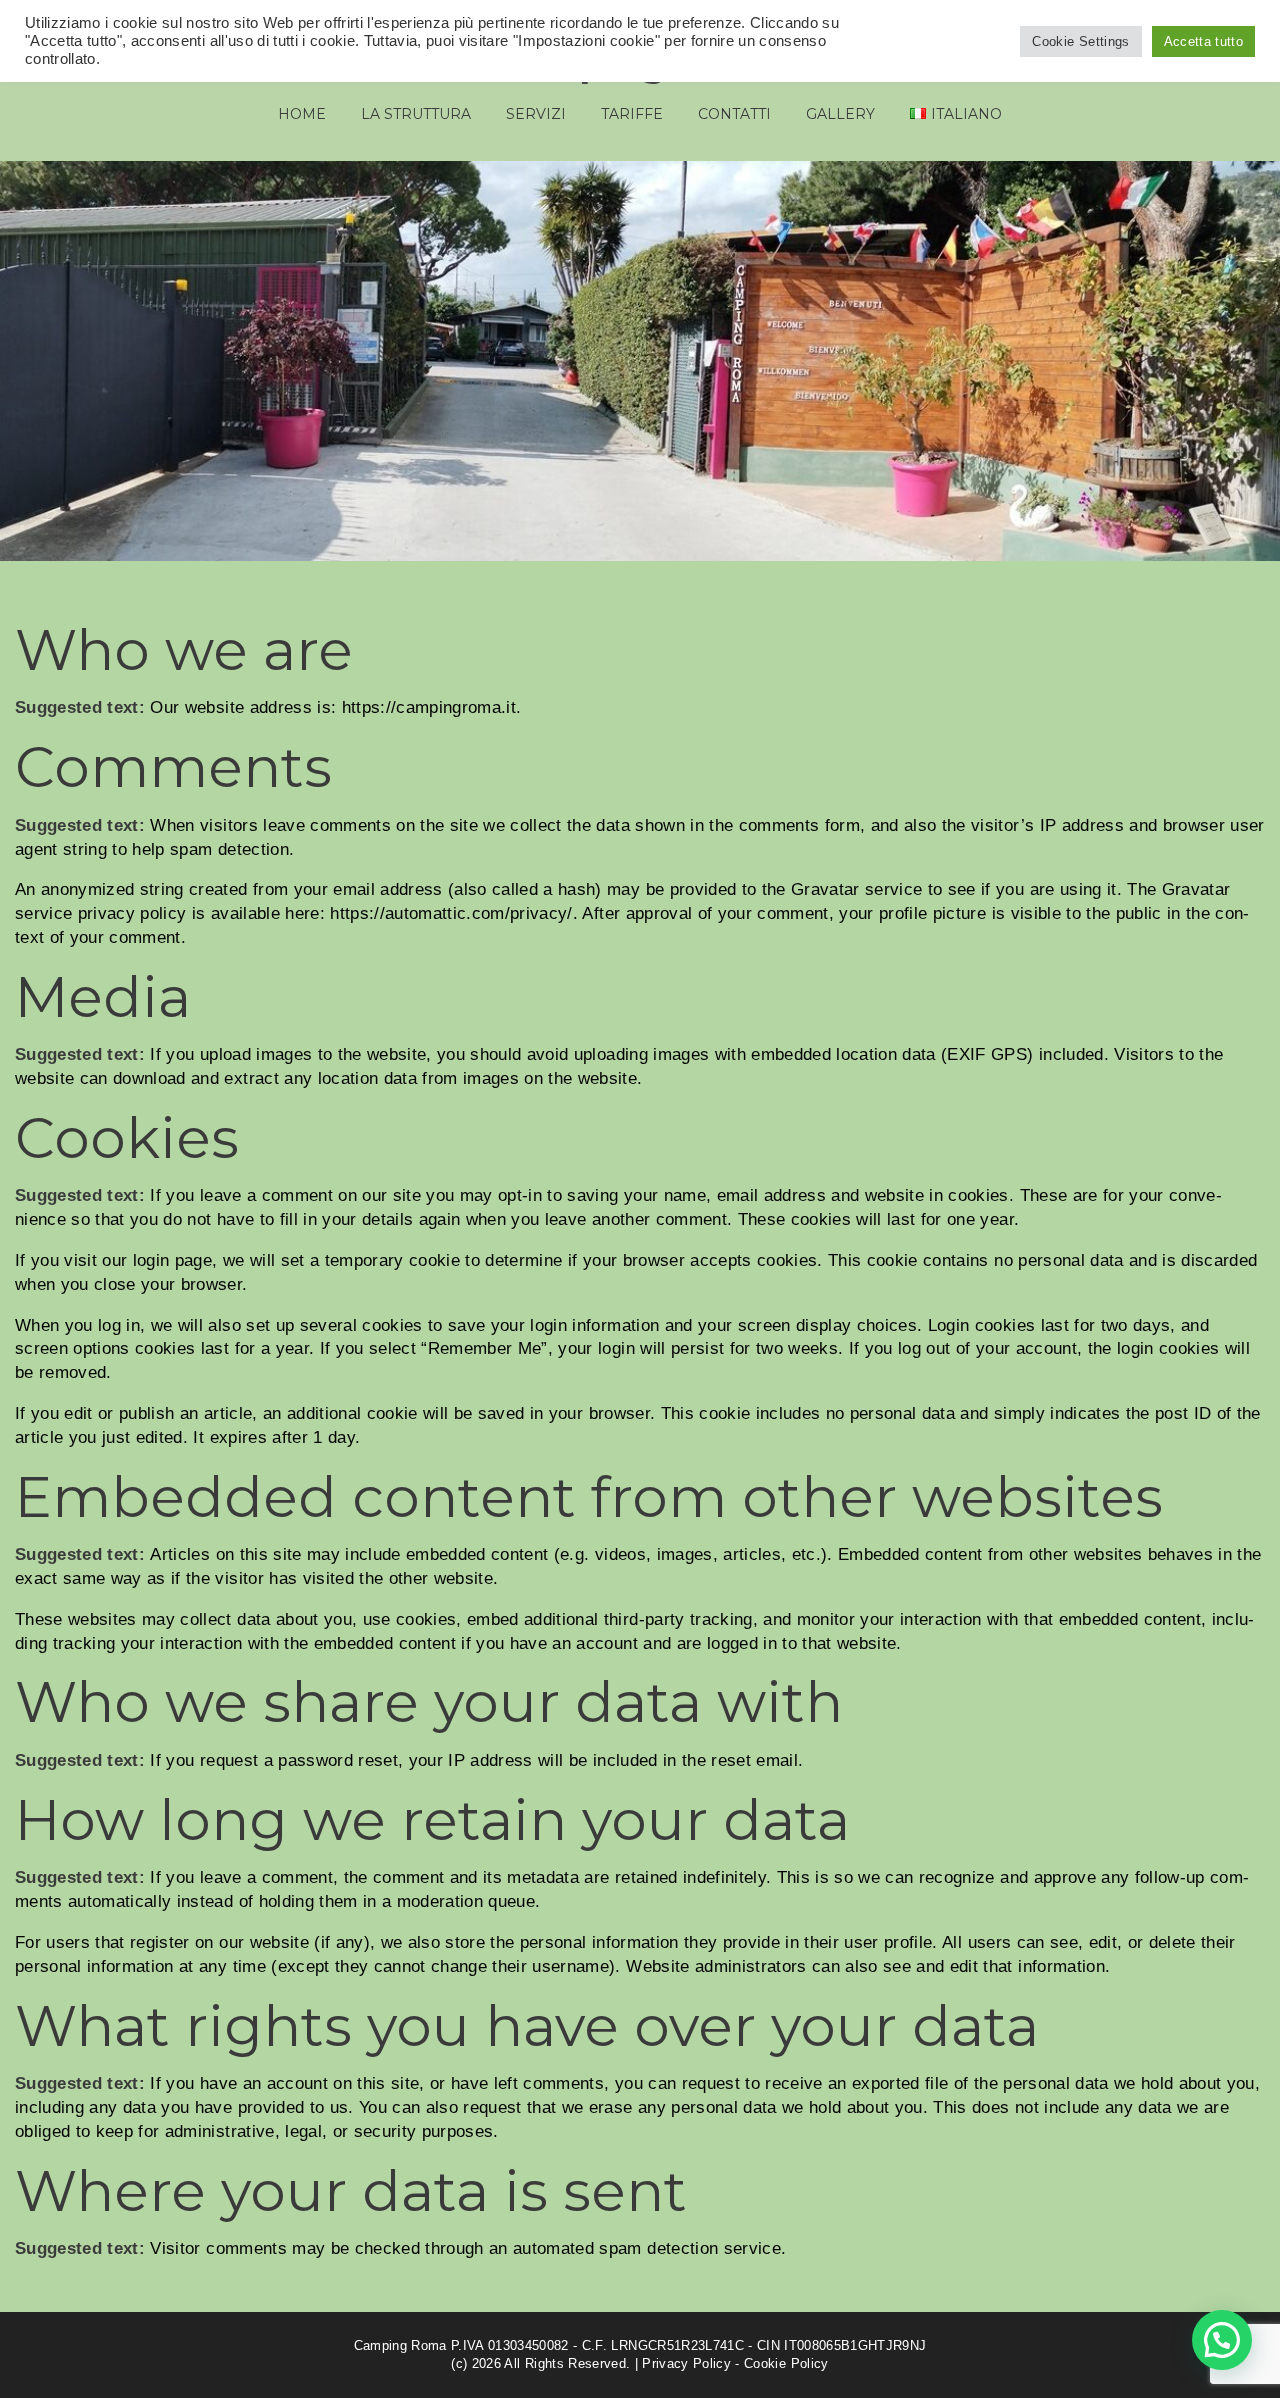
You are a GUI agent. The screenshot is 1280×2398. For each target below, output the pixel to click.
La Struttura (416, 114)
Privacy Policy (686, 2363)
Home (302, 114)
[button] (1222, 2340)
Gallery (840, 114)
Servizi (536, 114)
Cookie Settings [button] (1080, 41)
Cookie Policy (786, 2363)
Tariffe (632, 114)
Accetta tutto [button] (1203, 41)
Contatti (734, 114)
